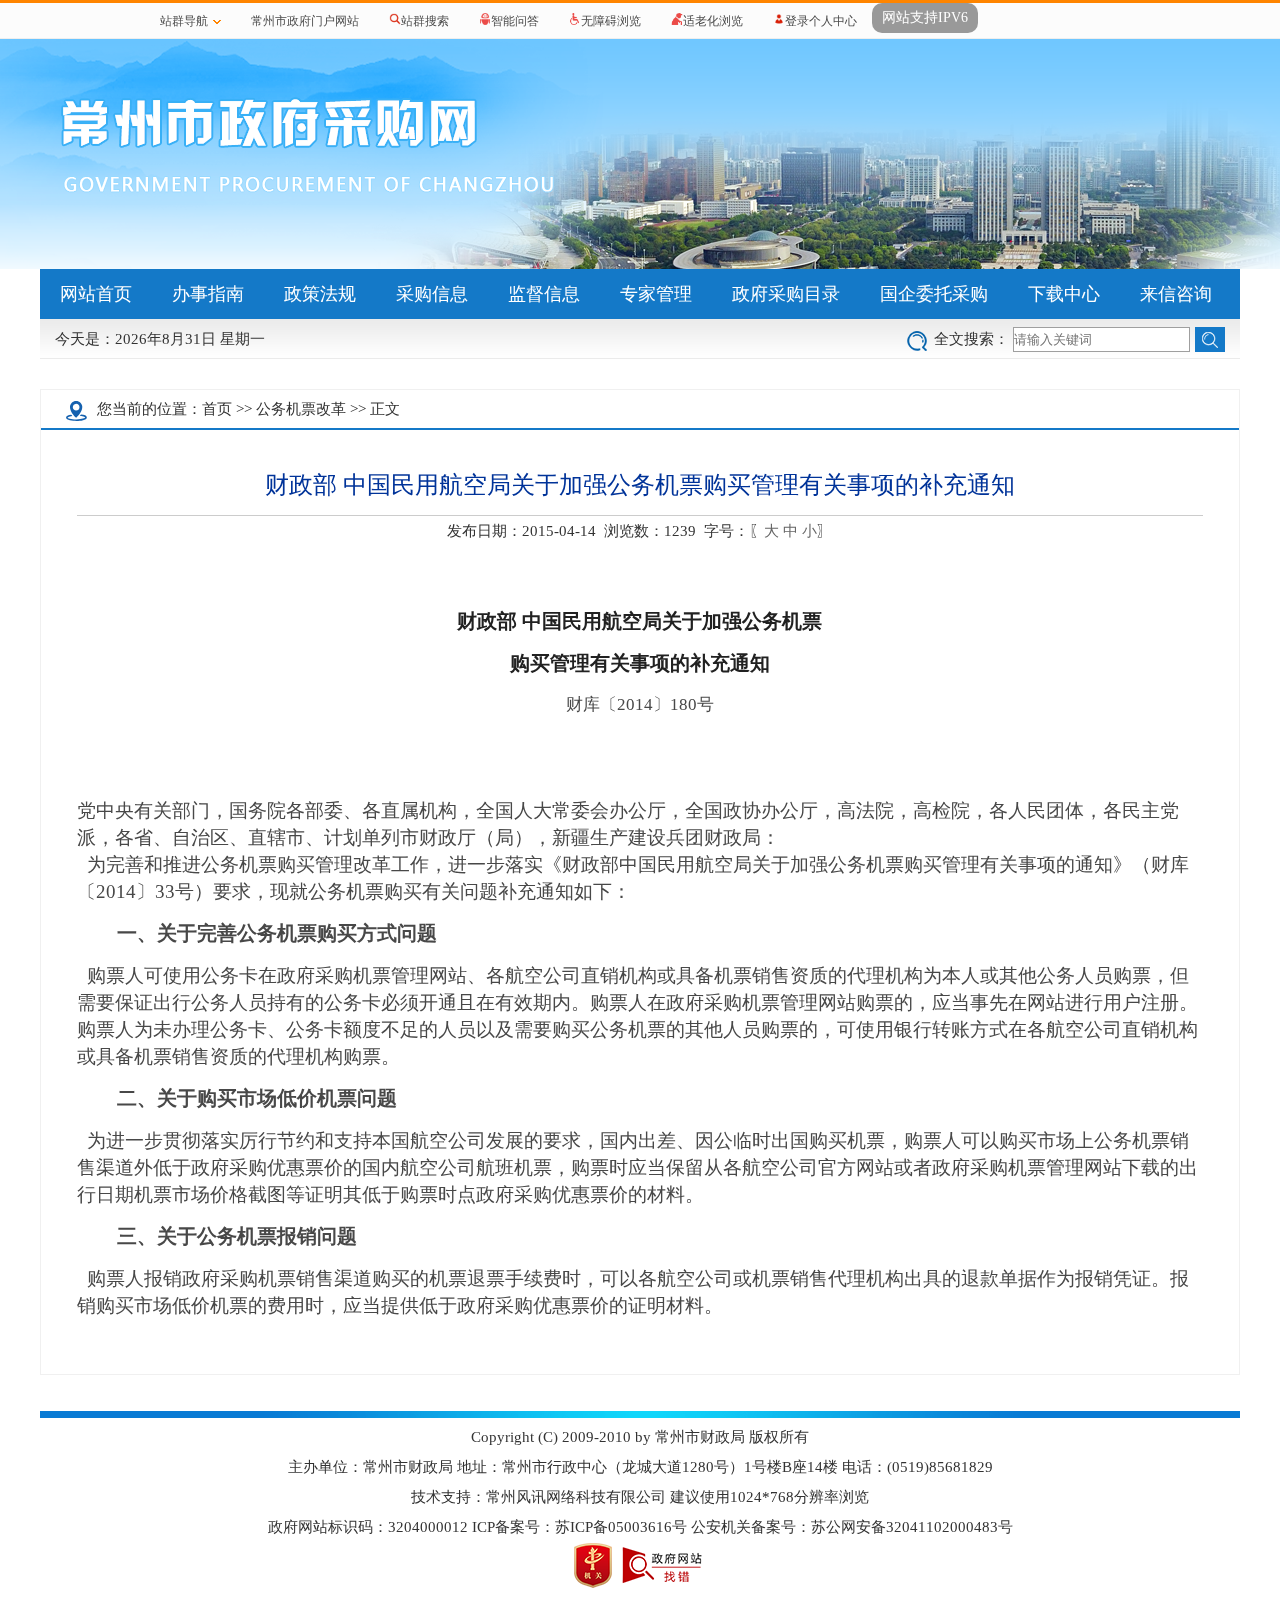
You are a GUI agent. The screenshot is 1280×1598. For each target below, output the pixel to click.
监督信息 (544, 294)
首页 (217, 409)
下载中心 (1064, 294)
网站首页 (96, 294)
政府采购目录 (786, 294)
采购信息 (432, 294)
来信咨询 (1176, 294)
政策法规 (320, 294)
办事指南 (208, 294)
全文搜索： (971, 339)
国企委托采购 (934, 294)
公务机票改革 (301, 409)
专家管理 (656, 294)
